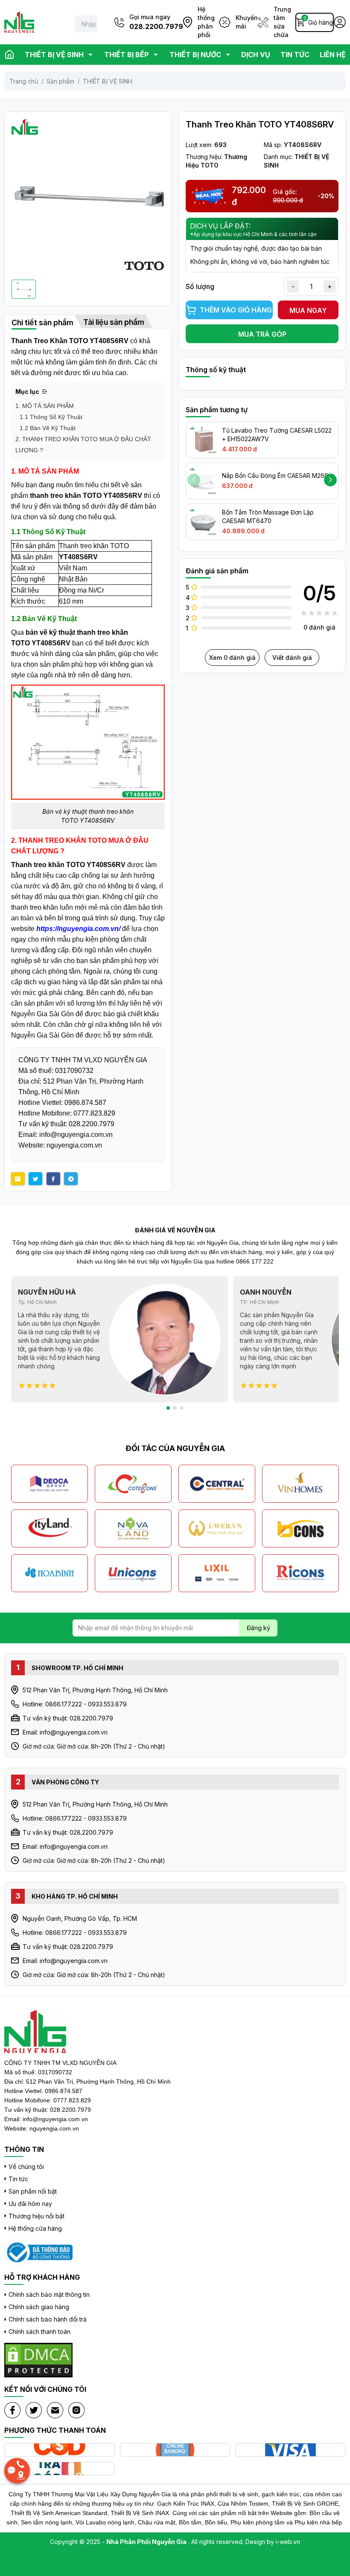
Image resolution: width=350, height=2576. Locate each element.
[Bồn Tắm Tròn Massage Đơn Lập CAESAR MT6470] (203, 522)
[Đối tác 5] (50, 1528)
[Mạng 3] (55, 2410)
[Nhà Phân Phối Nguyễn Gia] (38, 2253)
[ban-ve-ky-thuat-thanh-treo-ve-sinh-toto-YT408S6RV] (88, 742)
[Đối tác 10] (133, 1573)
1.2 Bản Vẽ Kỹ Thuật (48, 428)
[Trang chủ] (9, 55)
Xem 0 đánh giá (232, 658)
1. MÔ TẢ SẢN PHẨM (45, 406)
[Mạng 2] (34, 2410)
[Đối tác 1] (50, 1484)
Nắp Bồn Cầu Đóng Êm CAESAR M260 (275, 476)
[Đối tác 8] (300, 1528)
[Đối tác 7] (217, 1528)
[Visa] (290, 2450)
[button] (330, 480)
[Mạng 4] (76, 2410)
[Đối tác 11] (217, 1573)
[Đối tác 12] (300, 1573)
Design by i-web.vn (273, 2542)
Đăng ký (258, 1628)
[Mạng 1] (12, 2410)
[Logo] (19, 22)
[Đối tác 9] (50, 1573)
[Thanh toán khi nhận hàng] (60, 2450)
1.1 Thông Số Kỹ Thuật (51, 417)
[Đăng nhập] (340, 22)
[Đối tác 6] (133, 1528)
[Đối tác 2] (133, 1484)
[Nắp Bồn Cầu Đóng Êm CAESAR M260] (203, 481)
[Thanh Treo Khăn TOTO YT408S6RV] (88, 195)
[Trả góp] (60, 2469)
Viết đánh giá (292, 658)
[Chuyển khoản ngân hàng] (175, 2450)
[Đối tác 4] (300, 1484)
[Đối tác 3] (217, 1484)
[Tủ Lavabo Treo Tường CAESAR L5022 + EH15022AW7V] (203, 440)
